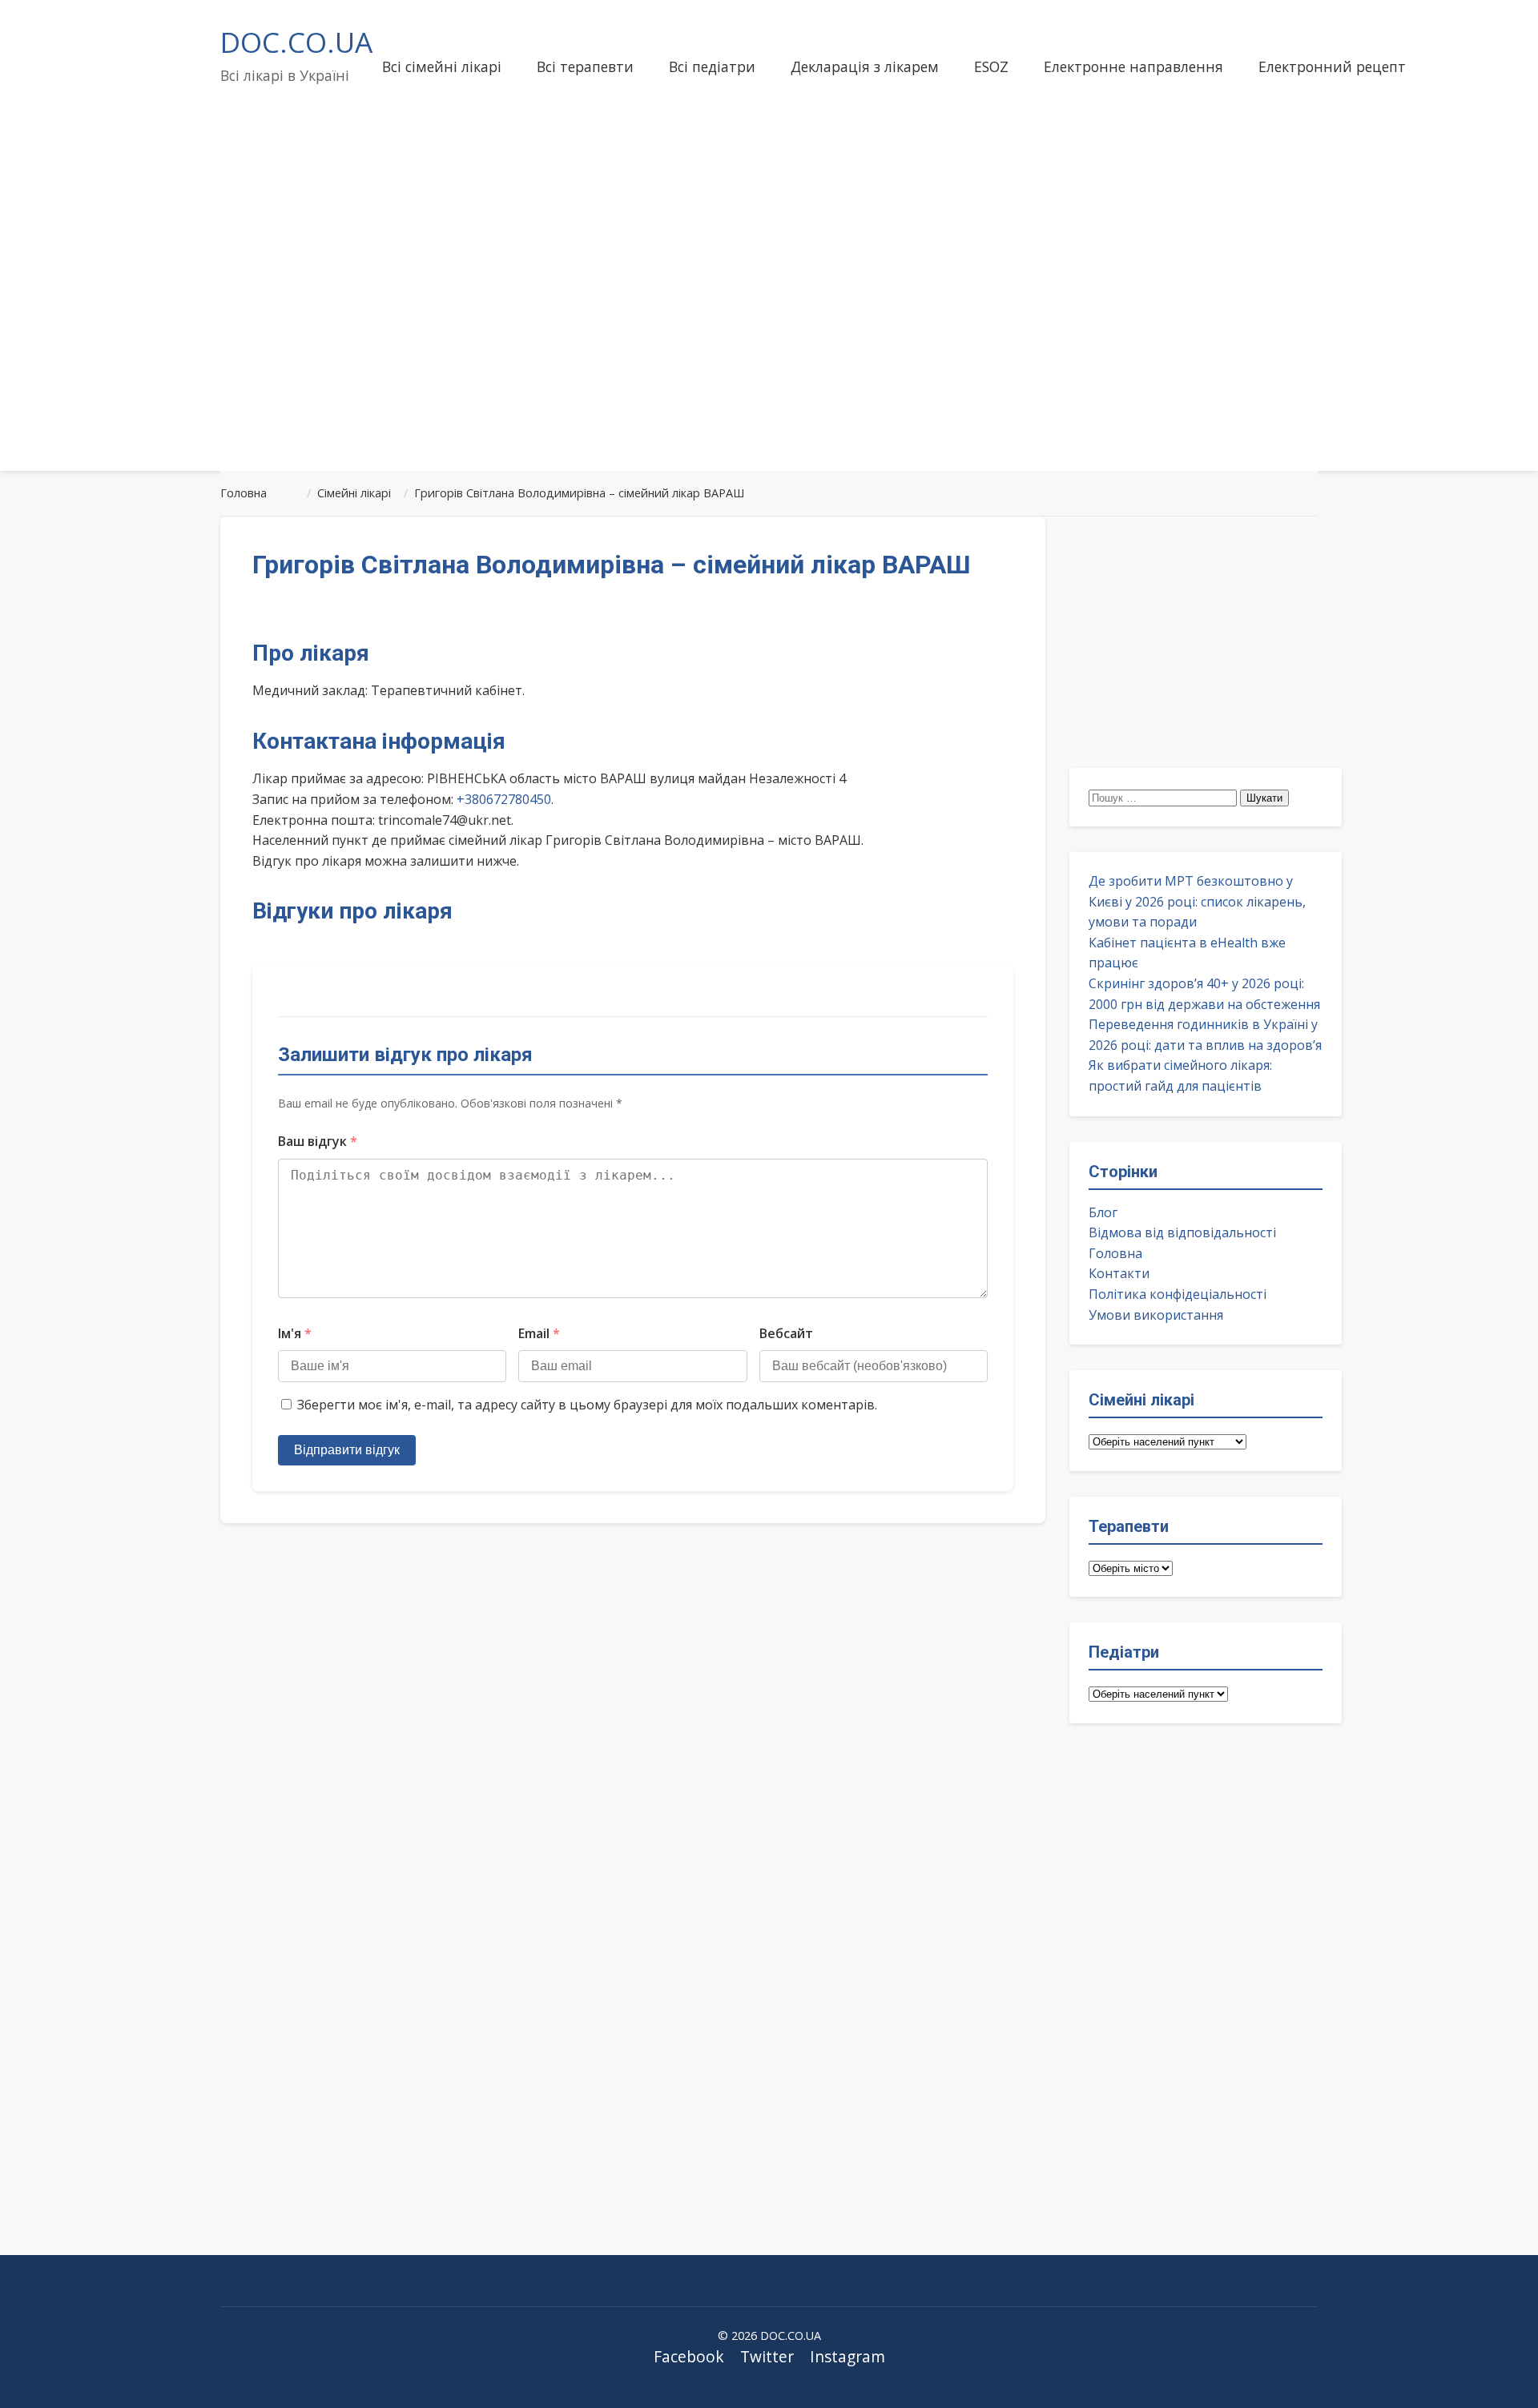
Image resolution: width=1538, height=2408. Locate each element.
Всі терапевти (585, 66)
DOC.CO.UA (296, 42)
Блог (1103, 1212)
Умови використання (1156, 1315)
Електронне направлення (1133, 66)
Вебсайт (786, 1333)
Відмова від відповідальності (1182, 1232)
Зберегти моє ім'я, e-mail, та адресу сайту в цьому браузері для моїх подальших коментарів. (587, 1405)
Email (539, 1333)
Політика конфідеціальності (1178, 1294)
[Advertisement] (769, 332)
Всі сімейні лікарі (442, 66)
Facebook (689, 2356)
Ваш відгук (318, 1141)
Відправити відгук (347, 1450)
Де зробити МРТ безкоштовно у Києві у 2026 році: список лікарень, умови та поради (1197, 901)
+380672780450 (504, 799)
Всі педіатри (712, 66)
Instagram (848, 2356)
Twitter (767, 2356)
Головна (1115, 1253)
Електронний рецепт (1332, 66)
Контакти (1119, 1273)
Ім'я (295, 1333)
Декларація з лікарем (865, 66)
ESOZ (991, 66)
